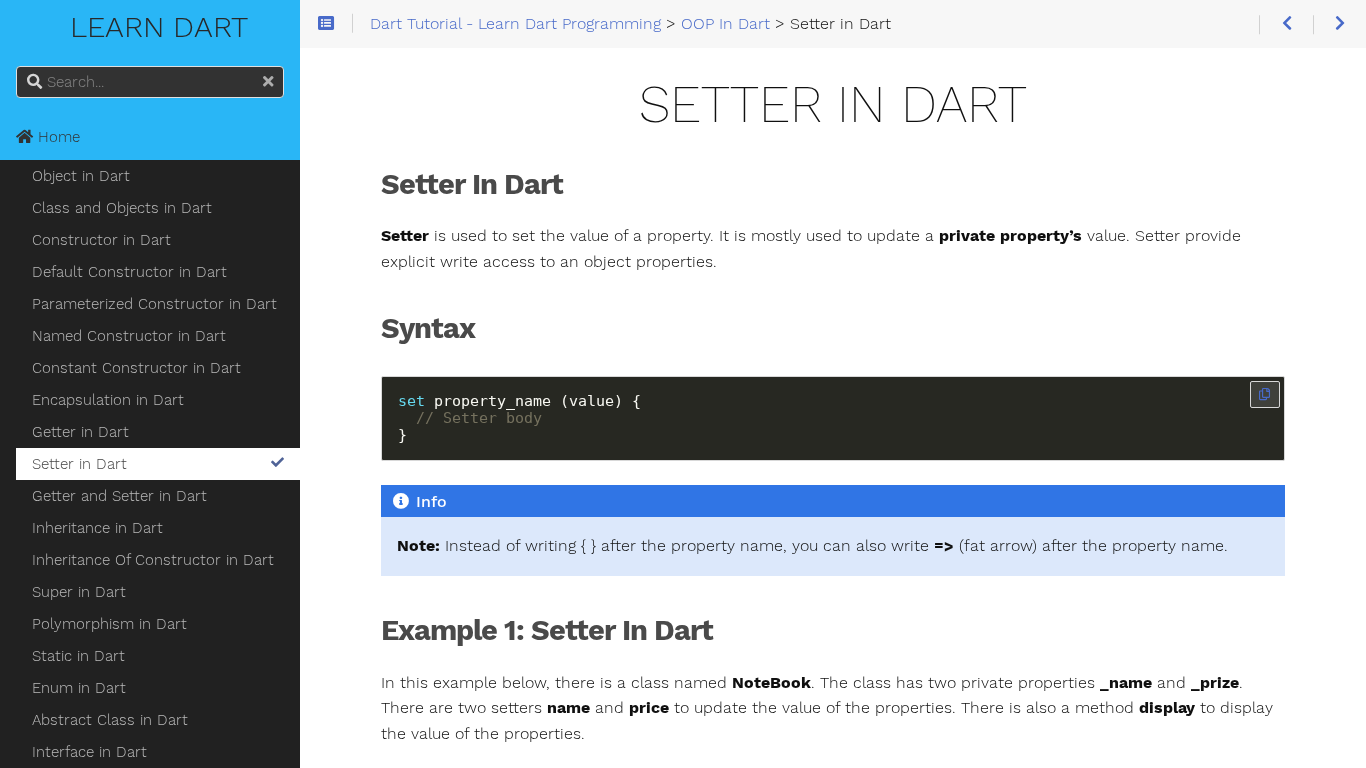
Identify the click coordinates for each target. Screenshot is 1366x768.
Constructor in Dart (101, 240)
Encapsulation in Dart (108, 400)
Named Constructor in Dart (129, 336)
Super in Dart (79, 592)
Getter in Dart (80, 432)
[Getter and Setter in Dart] (1339, 24)
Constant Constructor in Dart (136, 368)
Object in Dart (81, 176)
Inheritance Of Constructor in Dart (153, 560)
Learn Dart (150, 26)
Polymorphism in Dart (109, 624)
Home (56, 137)
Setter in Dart (79, 464)
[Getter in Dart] (1285, 24)
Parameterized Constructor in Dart (154, 304)
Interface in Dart (89, 752)
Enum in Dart (79, 688)
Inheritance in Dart (97, 528)
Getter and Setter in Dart (119, 496)
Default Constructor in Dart (129, 272)
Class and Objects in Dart (122, 208)
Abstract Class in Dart (110, 720)
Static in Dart (78, 656)
